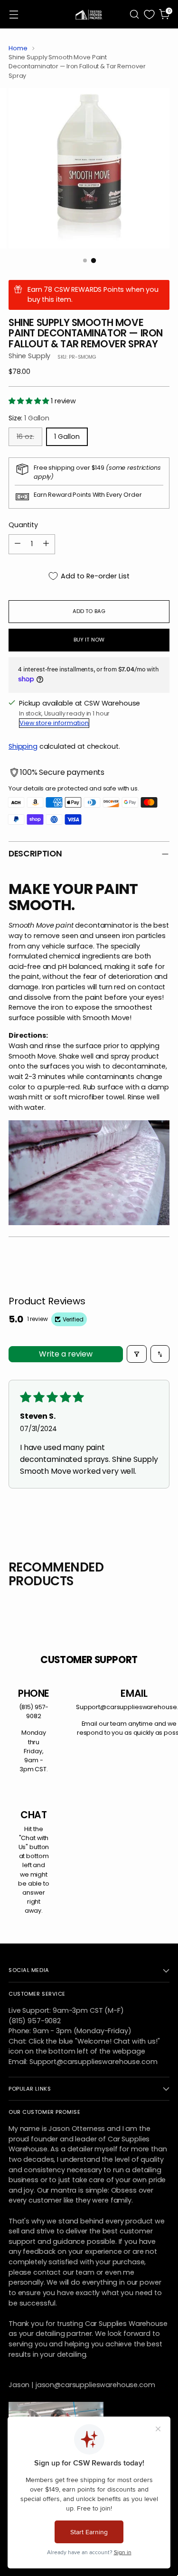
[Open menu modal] (14, 14)
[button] (30, 401)
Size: (29, 418)
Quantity (23, 525)
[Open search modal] (134, 14)
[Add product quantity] (46, 544)
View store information (54, 723)
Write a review (66, 1354)
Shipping (23, 746)
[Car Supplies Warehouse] (89, 14)
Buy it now (89, 640)
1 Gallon (67, 437)
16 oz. (25, 437)
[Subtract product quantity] (18, 544)
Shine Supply (29, 356)
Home (18, 48)
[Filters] (137, 1354)
